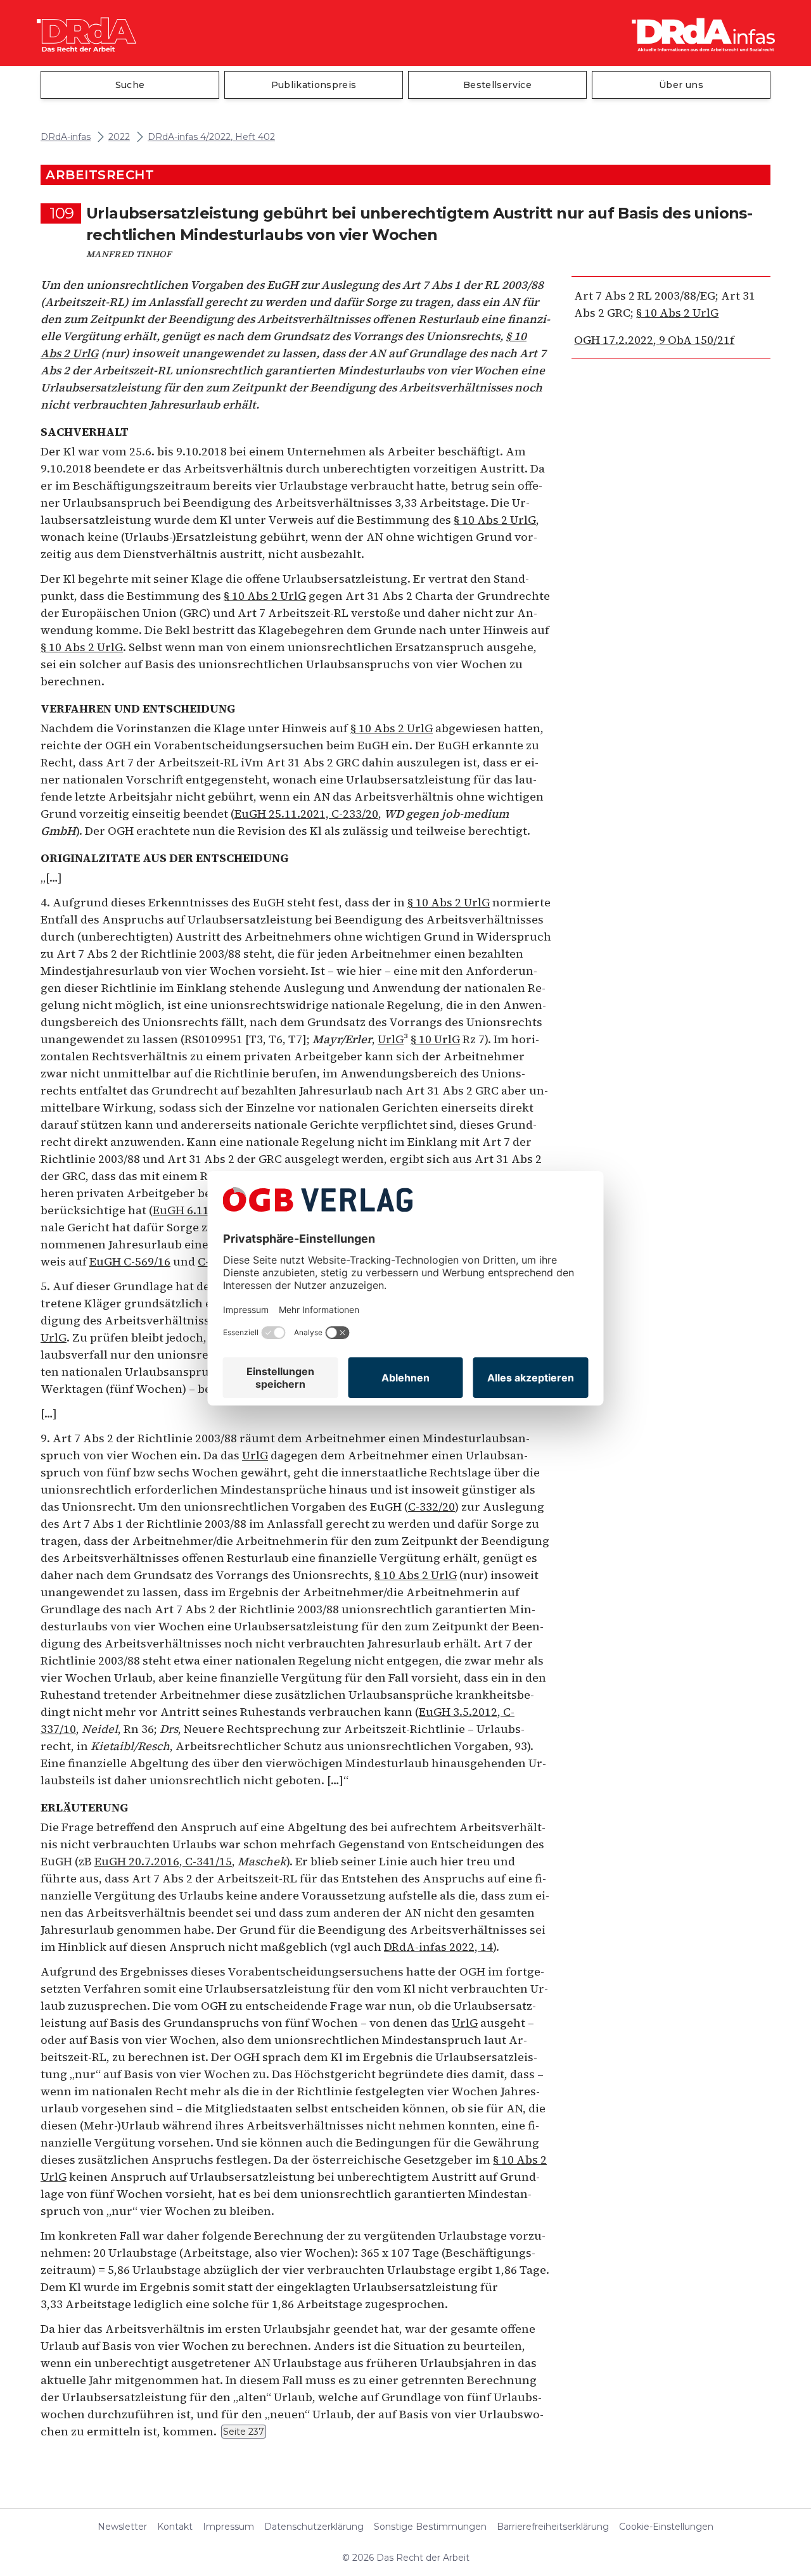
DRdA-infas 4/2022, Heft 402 (211, 137)
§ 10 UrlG (435, 1039)
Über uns (681, 85)
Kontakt (175, 2527)
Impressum (228, 2527)
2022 (119, 137)
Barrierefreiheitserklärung (553, 2527)
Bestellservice (497, 85)
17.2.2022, (654, 340)
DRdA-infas (66, 137)
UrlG (391, 1039)
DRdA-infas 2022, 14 (438, 1947)
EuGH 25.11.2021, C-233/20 (306, 814)
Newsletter (122, 2527)
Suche (130, 85)
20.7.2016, (163, 1861)
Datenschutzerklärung (314, 2527)
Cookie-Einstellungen (666, 2527)
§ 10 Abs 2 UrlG (677, 313)
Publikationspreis (314, 85)
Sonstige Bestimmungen (430, 2527)
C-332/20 (431, 1507)
